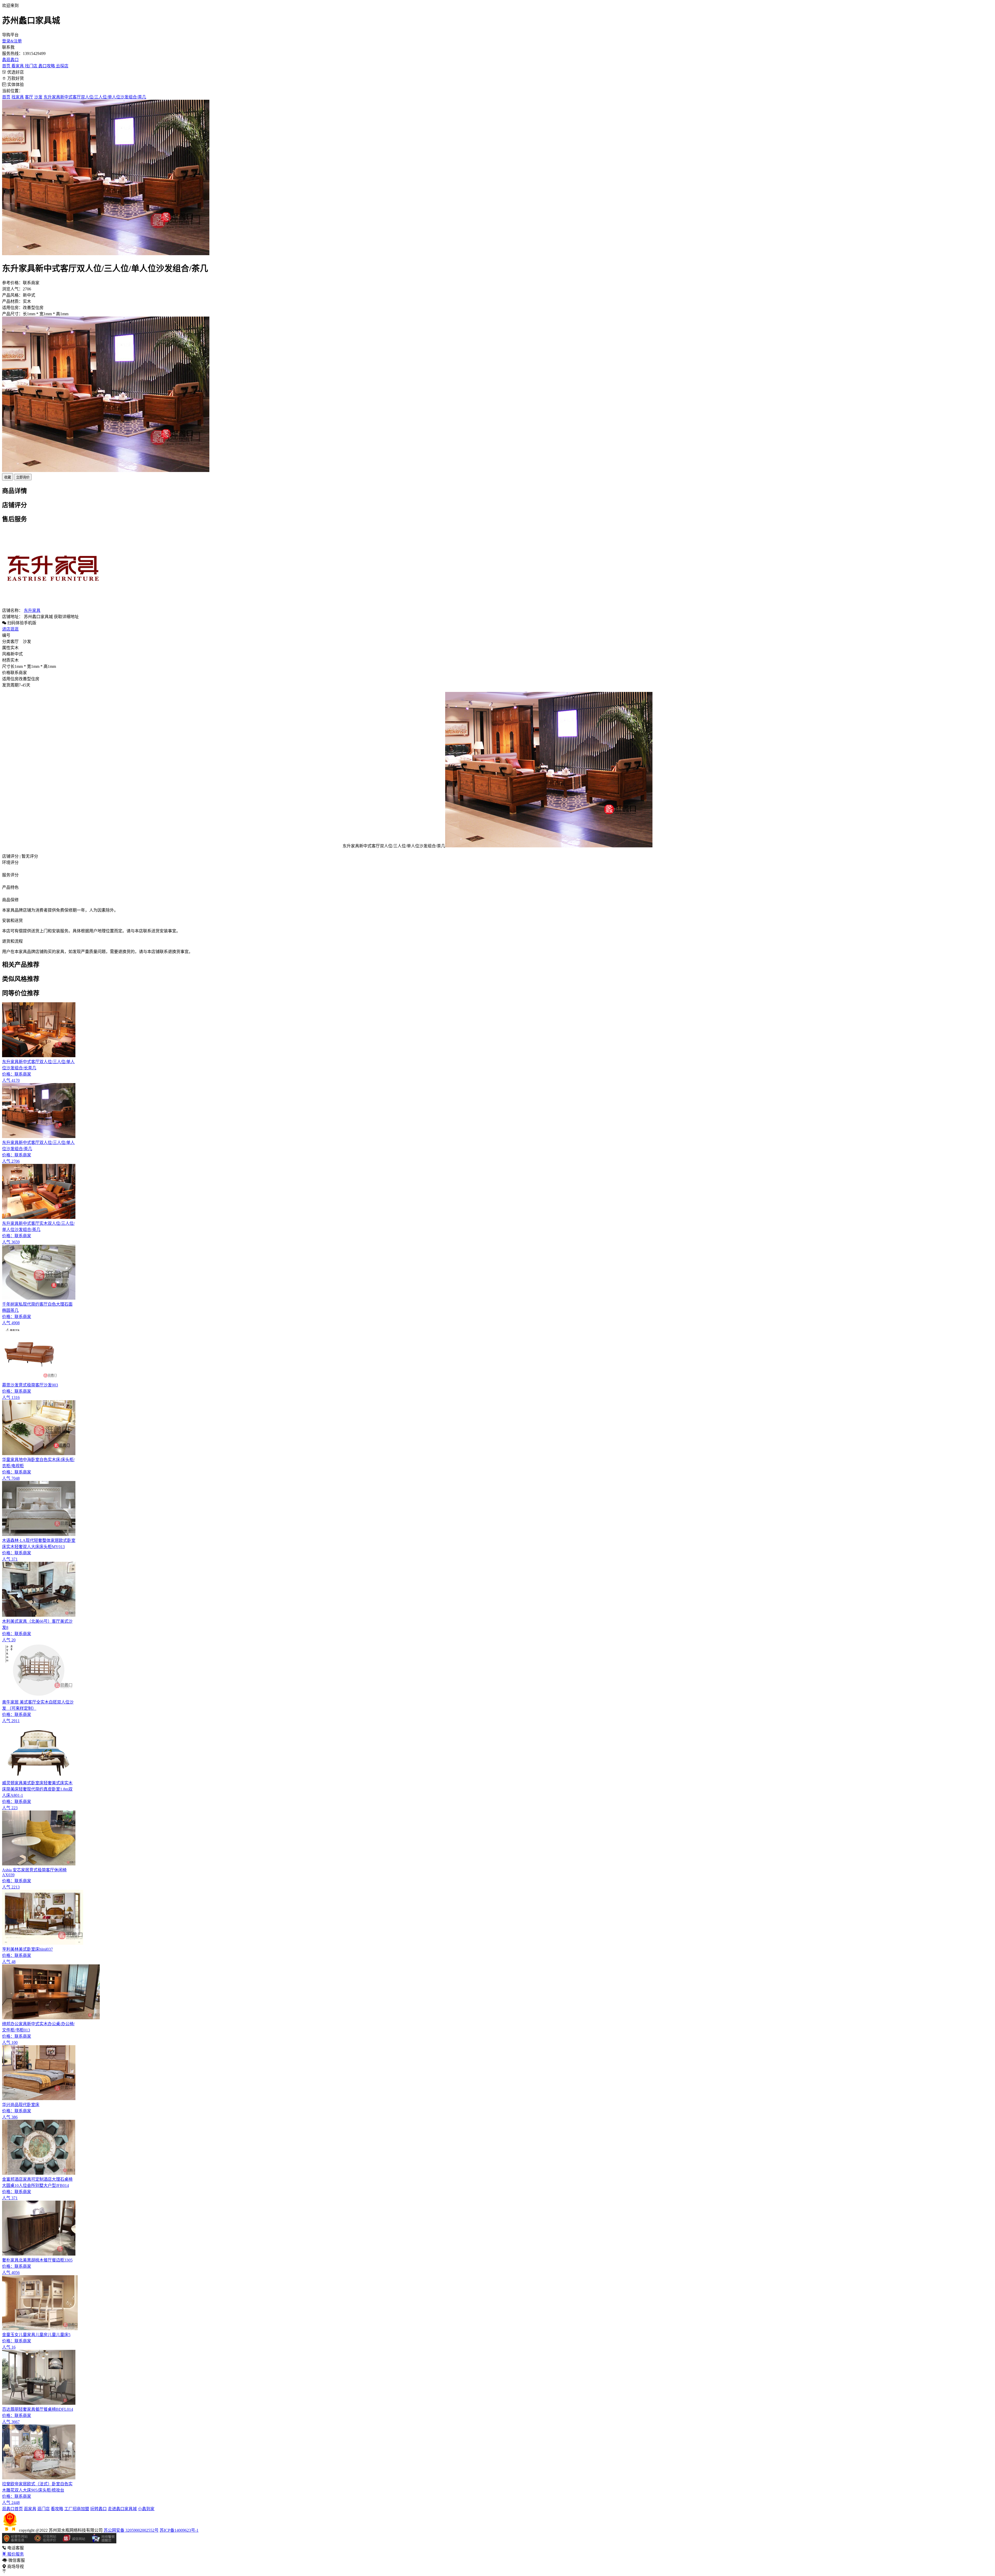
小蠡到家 (146, 2509)
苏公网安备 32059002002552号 (131, 2530)
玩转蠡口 (98, 2509)
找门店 (32, 66)
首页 (7, 66)
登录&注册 (12, 41)
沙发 (38, 97)
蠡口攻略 (47, 66)
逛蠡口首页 (12, 2509)
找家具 (18, 97)
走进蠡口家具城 (122, 2509)
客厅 (29, 97)
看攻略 (57, 2509)
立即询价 (23, 477)
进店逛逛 (10, 629)
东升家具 (32, 610)
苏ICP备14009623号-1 (179, 2530)
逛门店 (44, 2509)
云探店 (62, 66)
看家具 (18, 66)
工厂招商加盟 (77, 2509)
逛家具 (30, 2509)
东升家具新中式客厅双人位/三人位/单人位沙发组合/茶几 (95, 97)
